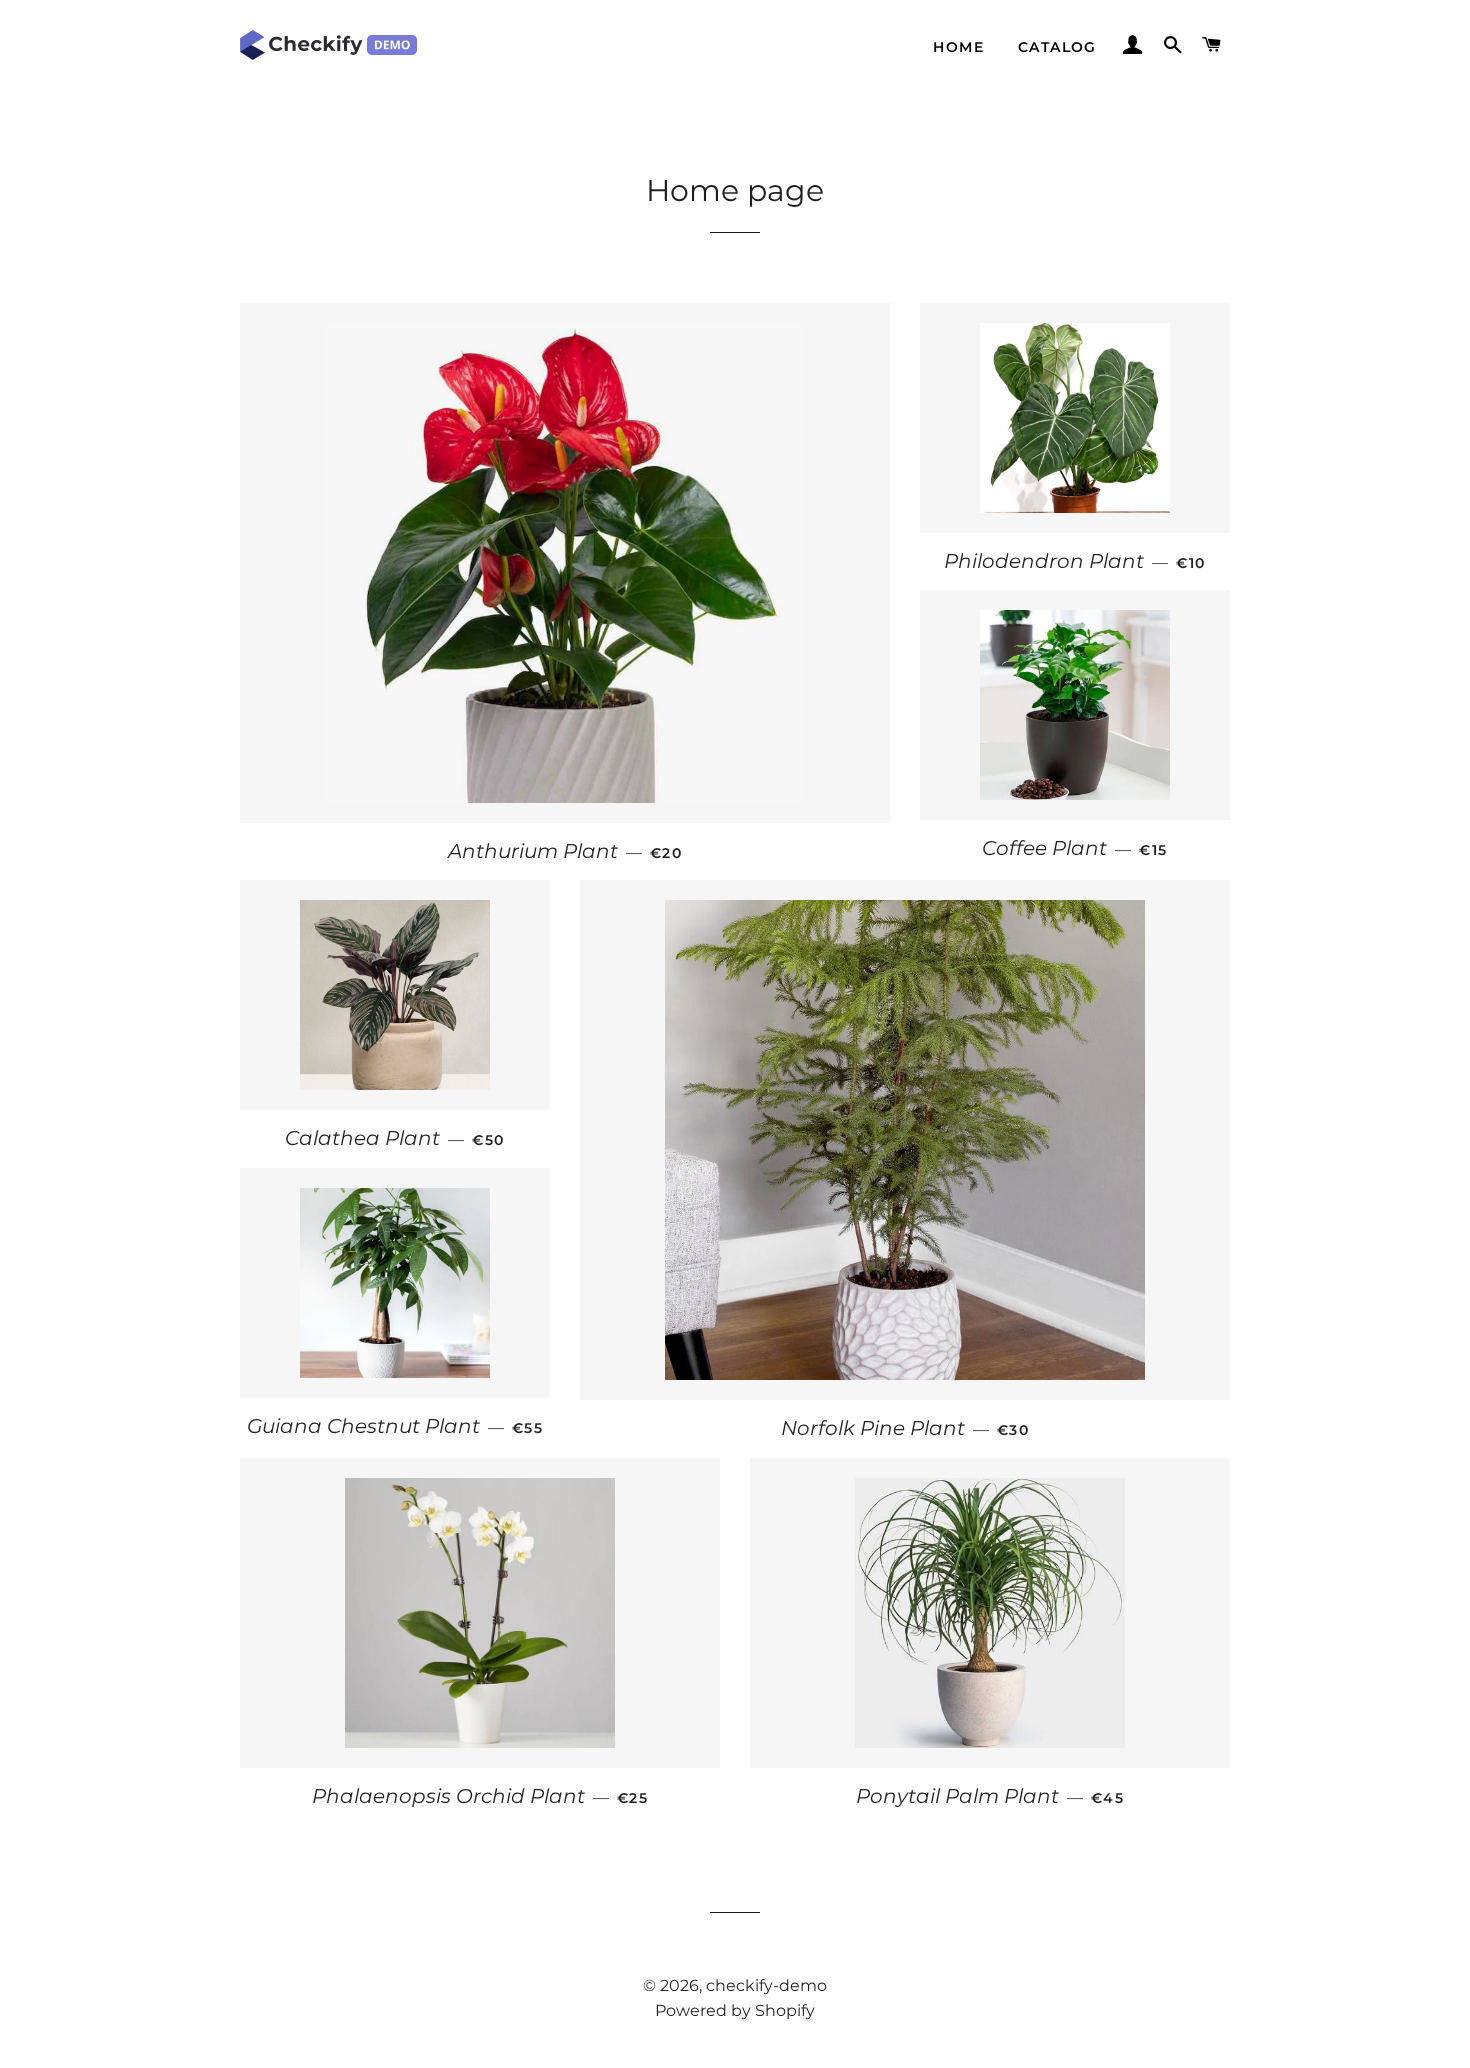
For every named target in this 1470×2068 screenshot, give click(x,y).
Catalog (1057, 47)
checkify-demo (766, 1985)
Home (958, 47)
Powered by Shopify (735, 2010)
